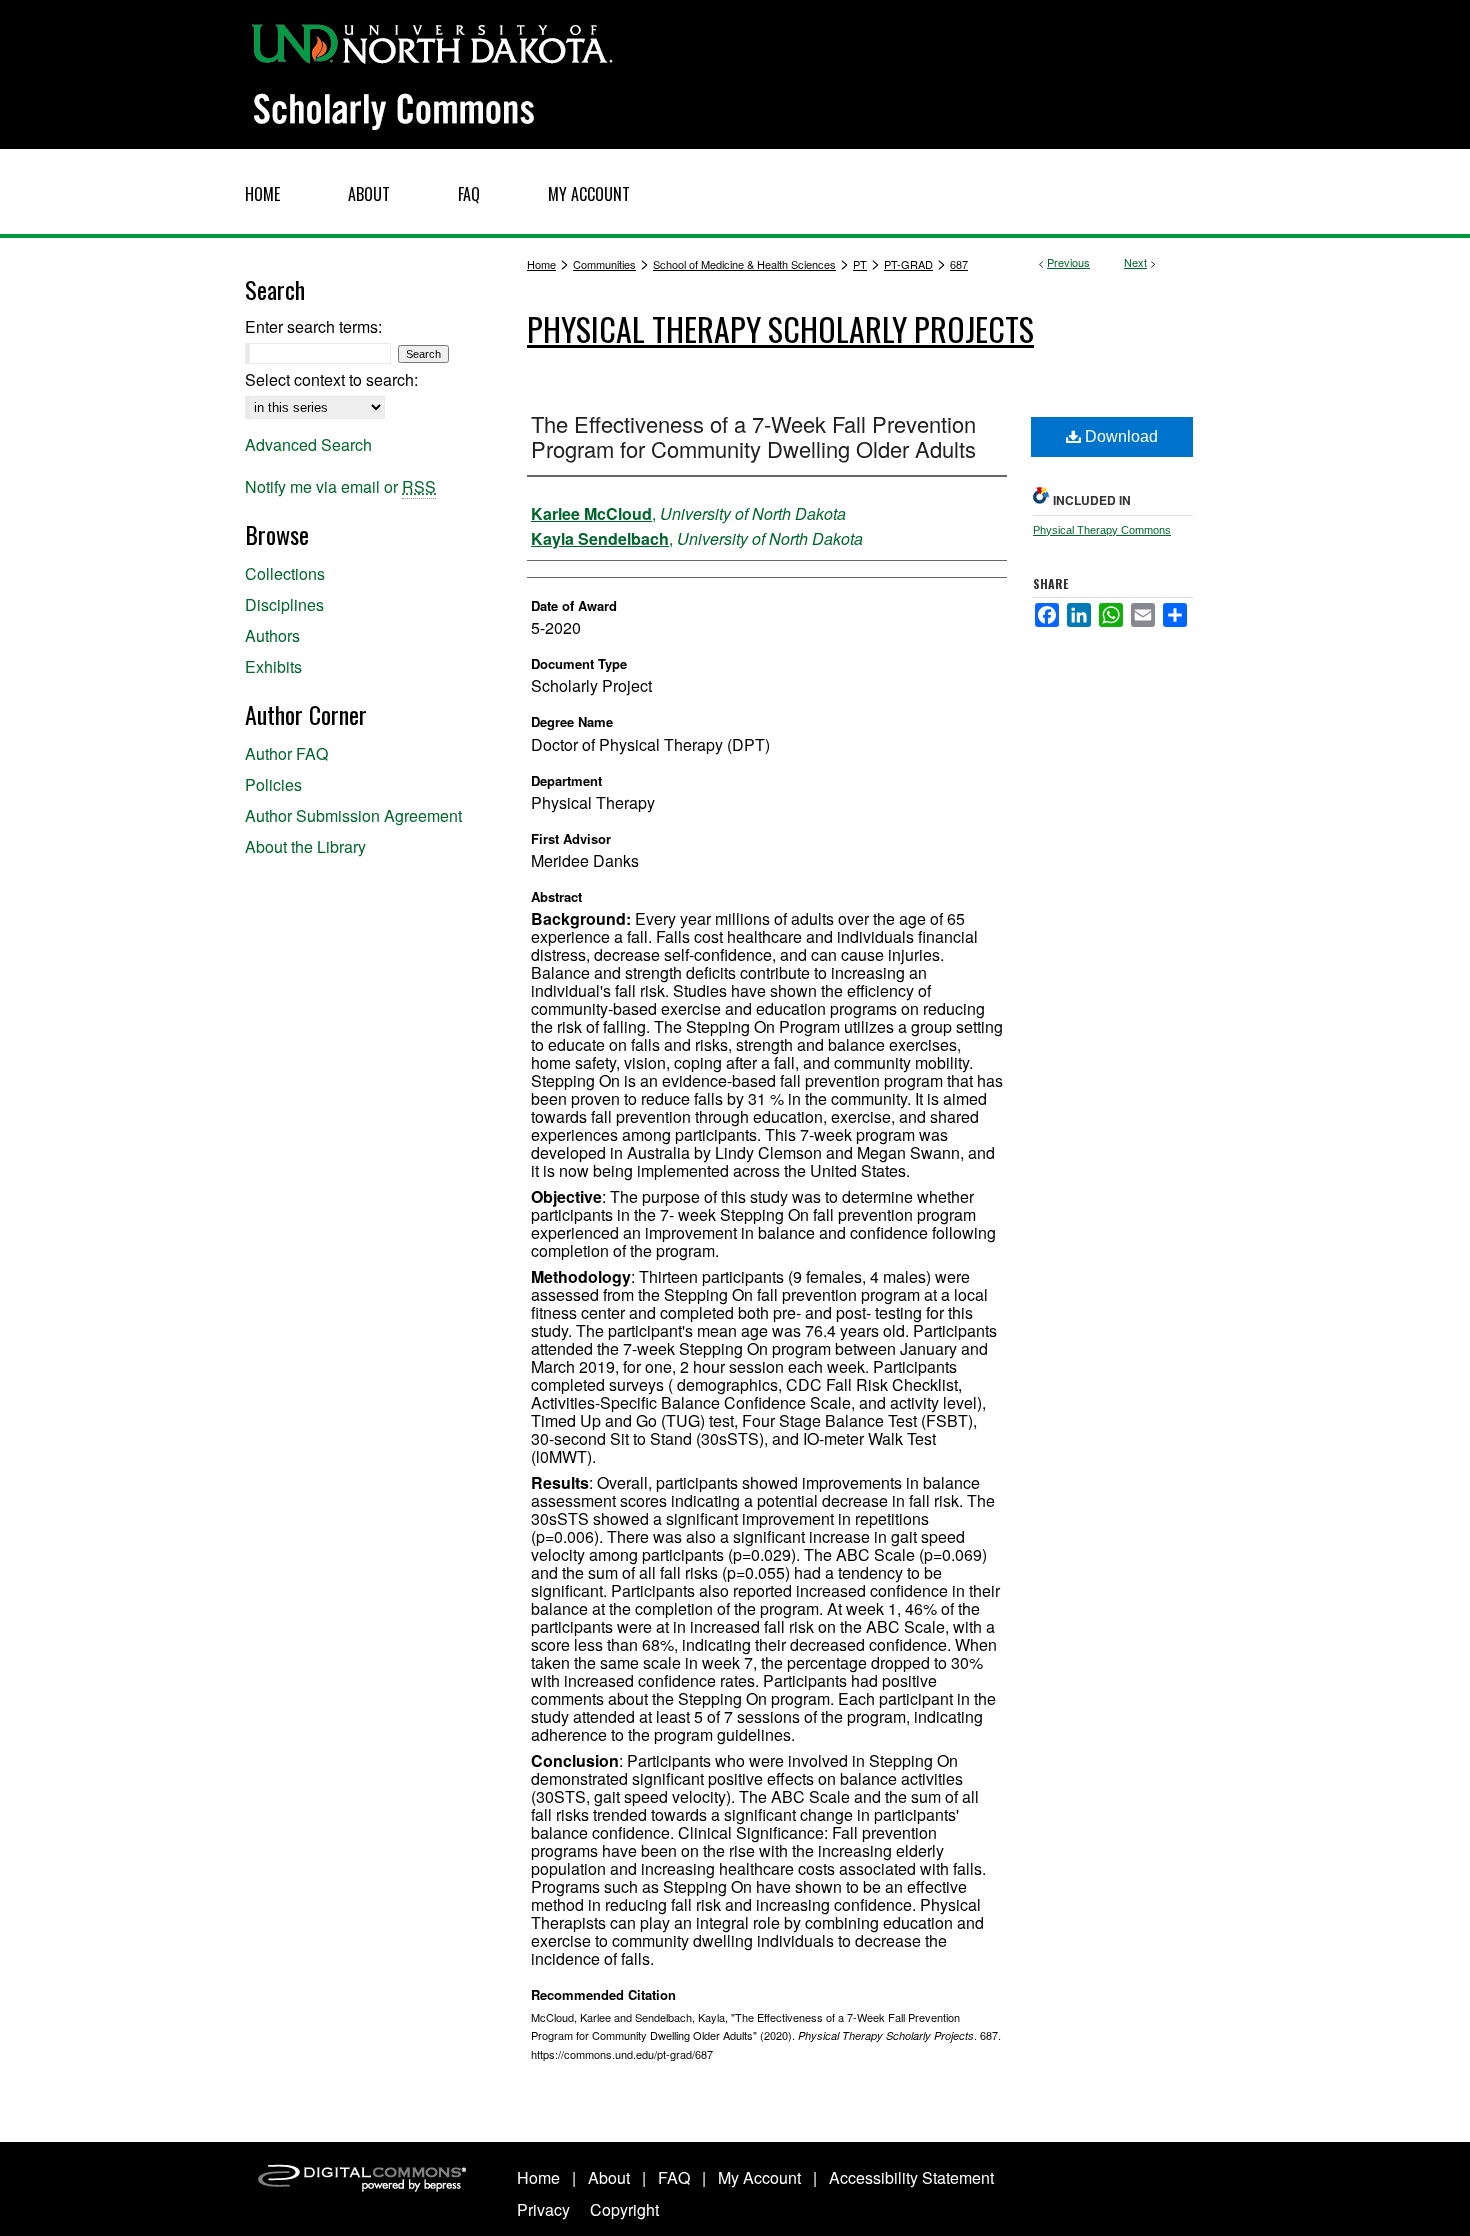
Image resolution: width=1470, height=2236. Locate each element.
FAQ (674, 2177)
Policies (273, 784)
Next (1135, 262)
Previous (1068, 262)
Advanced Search (308, 444)
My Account (759, 2177)
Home (541, 264)
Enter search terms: (313, 326)
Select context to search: (331, 379)
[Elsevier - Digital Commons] (365, 2189)
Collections (285, 573)
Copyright (624, 2209)
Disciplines (284, 604)
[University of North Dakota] (432, 40)
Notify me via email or (340, 486)
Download (1119, 436)
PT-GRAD (908, 264)
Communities (604, 264)
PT (860, 264)
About (609, 2177)
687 (959, 264)
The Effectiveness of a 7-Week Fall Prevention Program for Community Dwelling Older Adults (753, 436)
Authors (272, 635)
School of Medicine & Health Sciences (744, 264)
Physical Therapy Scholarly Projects (780, 328)
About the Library (305, 846)
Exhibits (273, 666)
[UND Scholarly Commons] (735, 74)
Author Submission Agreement (353, 815)
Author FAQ (286, 753)
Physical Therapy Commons (1102, 530)
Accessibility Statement (911, 2177)
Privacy (543, 2209)
